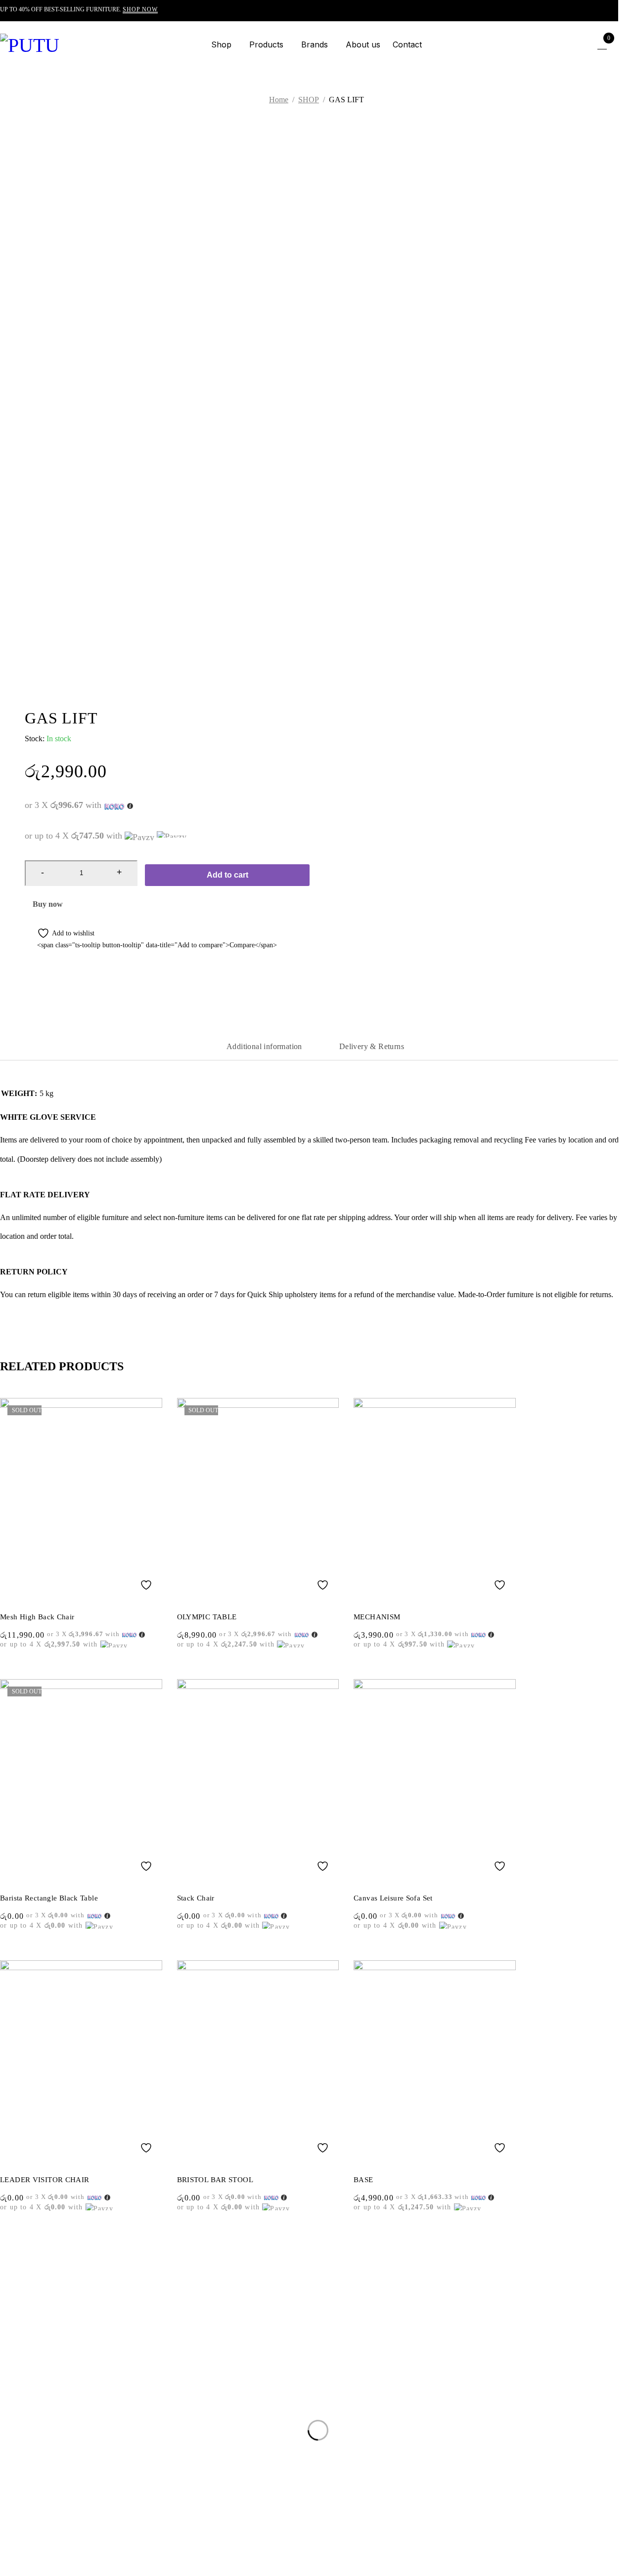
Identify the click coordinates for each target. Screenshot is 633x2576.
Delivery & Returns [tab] (372, 1046)
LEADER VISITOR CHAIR (45, 2180)
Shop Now (140, 9)
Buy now (48, 904)
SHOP (309, 100)
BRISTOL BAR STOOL (215, 2180)
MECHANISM (377, 1617)
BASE (363, 2180)
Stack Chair (196, 1898)
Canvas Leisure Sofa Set (393, 1898)
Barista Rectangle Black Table (49, 1898)
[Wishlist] (60, 933)
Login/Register (581, 44)
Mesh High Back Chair (37, 1617)
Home (279, 100)
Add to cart (227, 875)
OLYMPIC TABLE (207, 1617)
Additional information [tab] (264, 1046)
